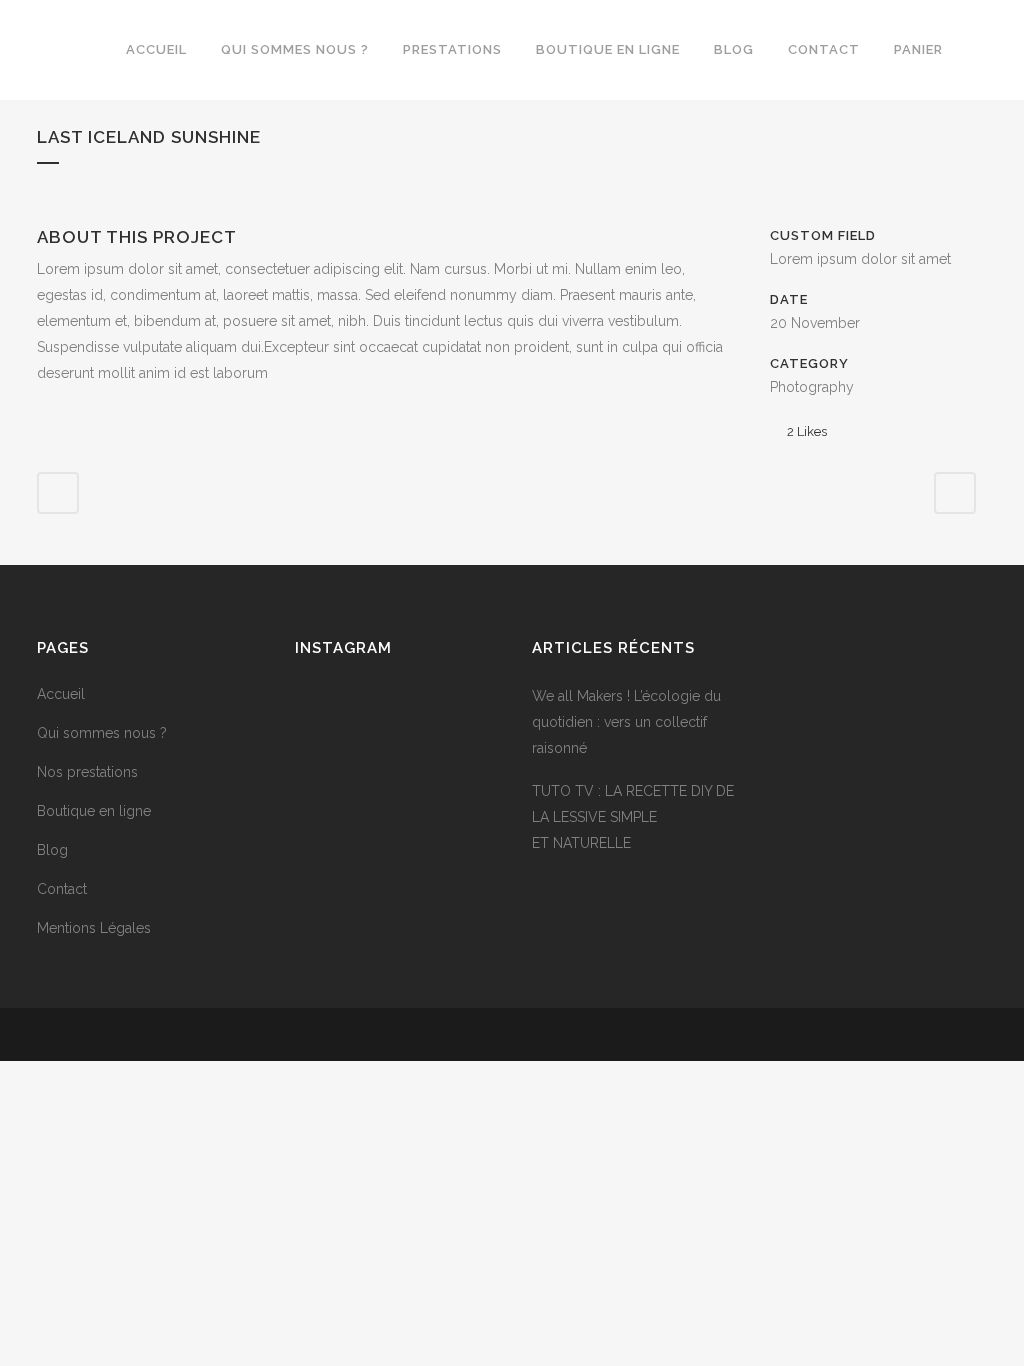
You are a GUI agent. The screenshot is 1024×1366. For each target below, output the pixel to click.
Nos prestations (87, 772)
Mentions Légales (94, 928)
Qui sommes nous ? (102, 733)
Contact (62, 889)
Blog (52, 850)
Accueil (61, 694)
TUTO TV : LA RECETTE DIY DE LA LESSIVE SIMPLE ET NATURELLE (633, 817)
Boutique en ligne (94, 811)
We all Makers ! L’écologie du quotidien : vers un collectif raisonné (626, 722)
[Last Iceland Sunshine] (39, 213)
